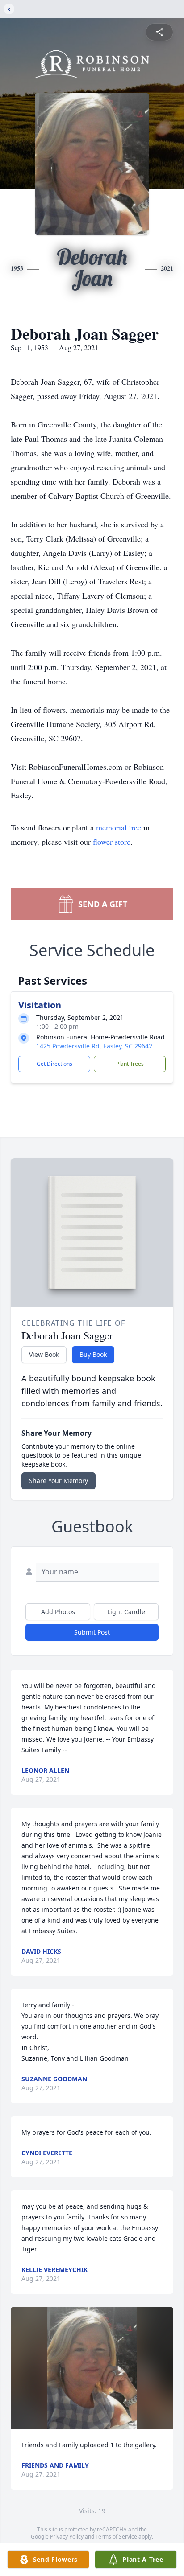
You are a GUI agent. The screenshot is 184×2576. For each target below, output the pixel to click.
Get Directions (54, 1064)
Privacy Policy (67, 2537)
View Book (44, 1354)
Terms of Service (116, 2537)
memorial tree (119, 827)
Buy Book (93, 1354)
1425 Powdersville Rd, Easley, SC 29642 (94, 1046)
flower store (112, 842)
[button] (92, 2368)
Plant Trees (130, 1064)
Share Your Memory (59, 1481)
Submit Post (92, 1632)
